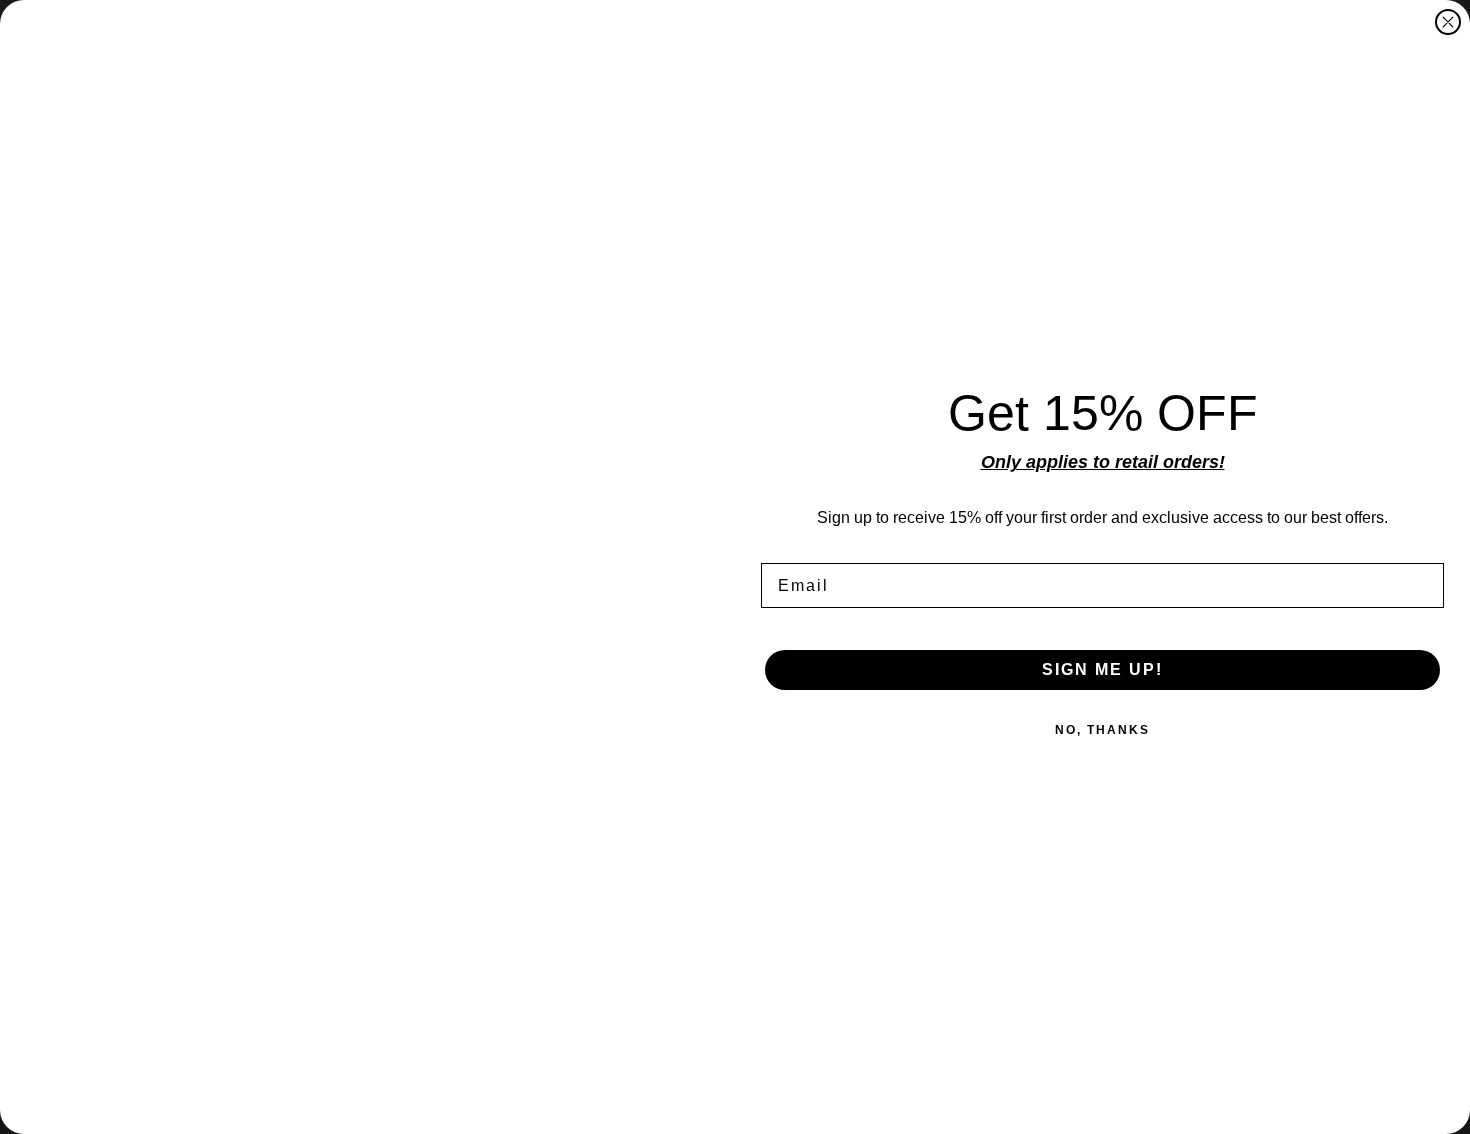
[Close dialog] (1448, 22)
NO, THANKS (1102, 730)
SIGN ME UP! (1102, 669)
